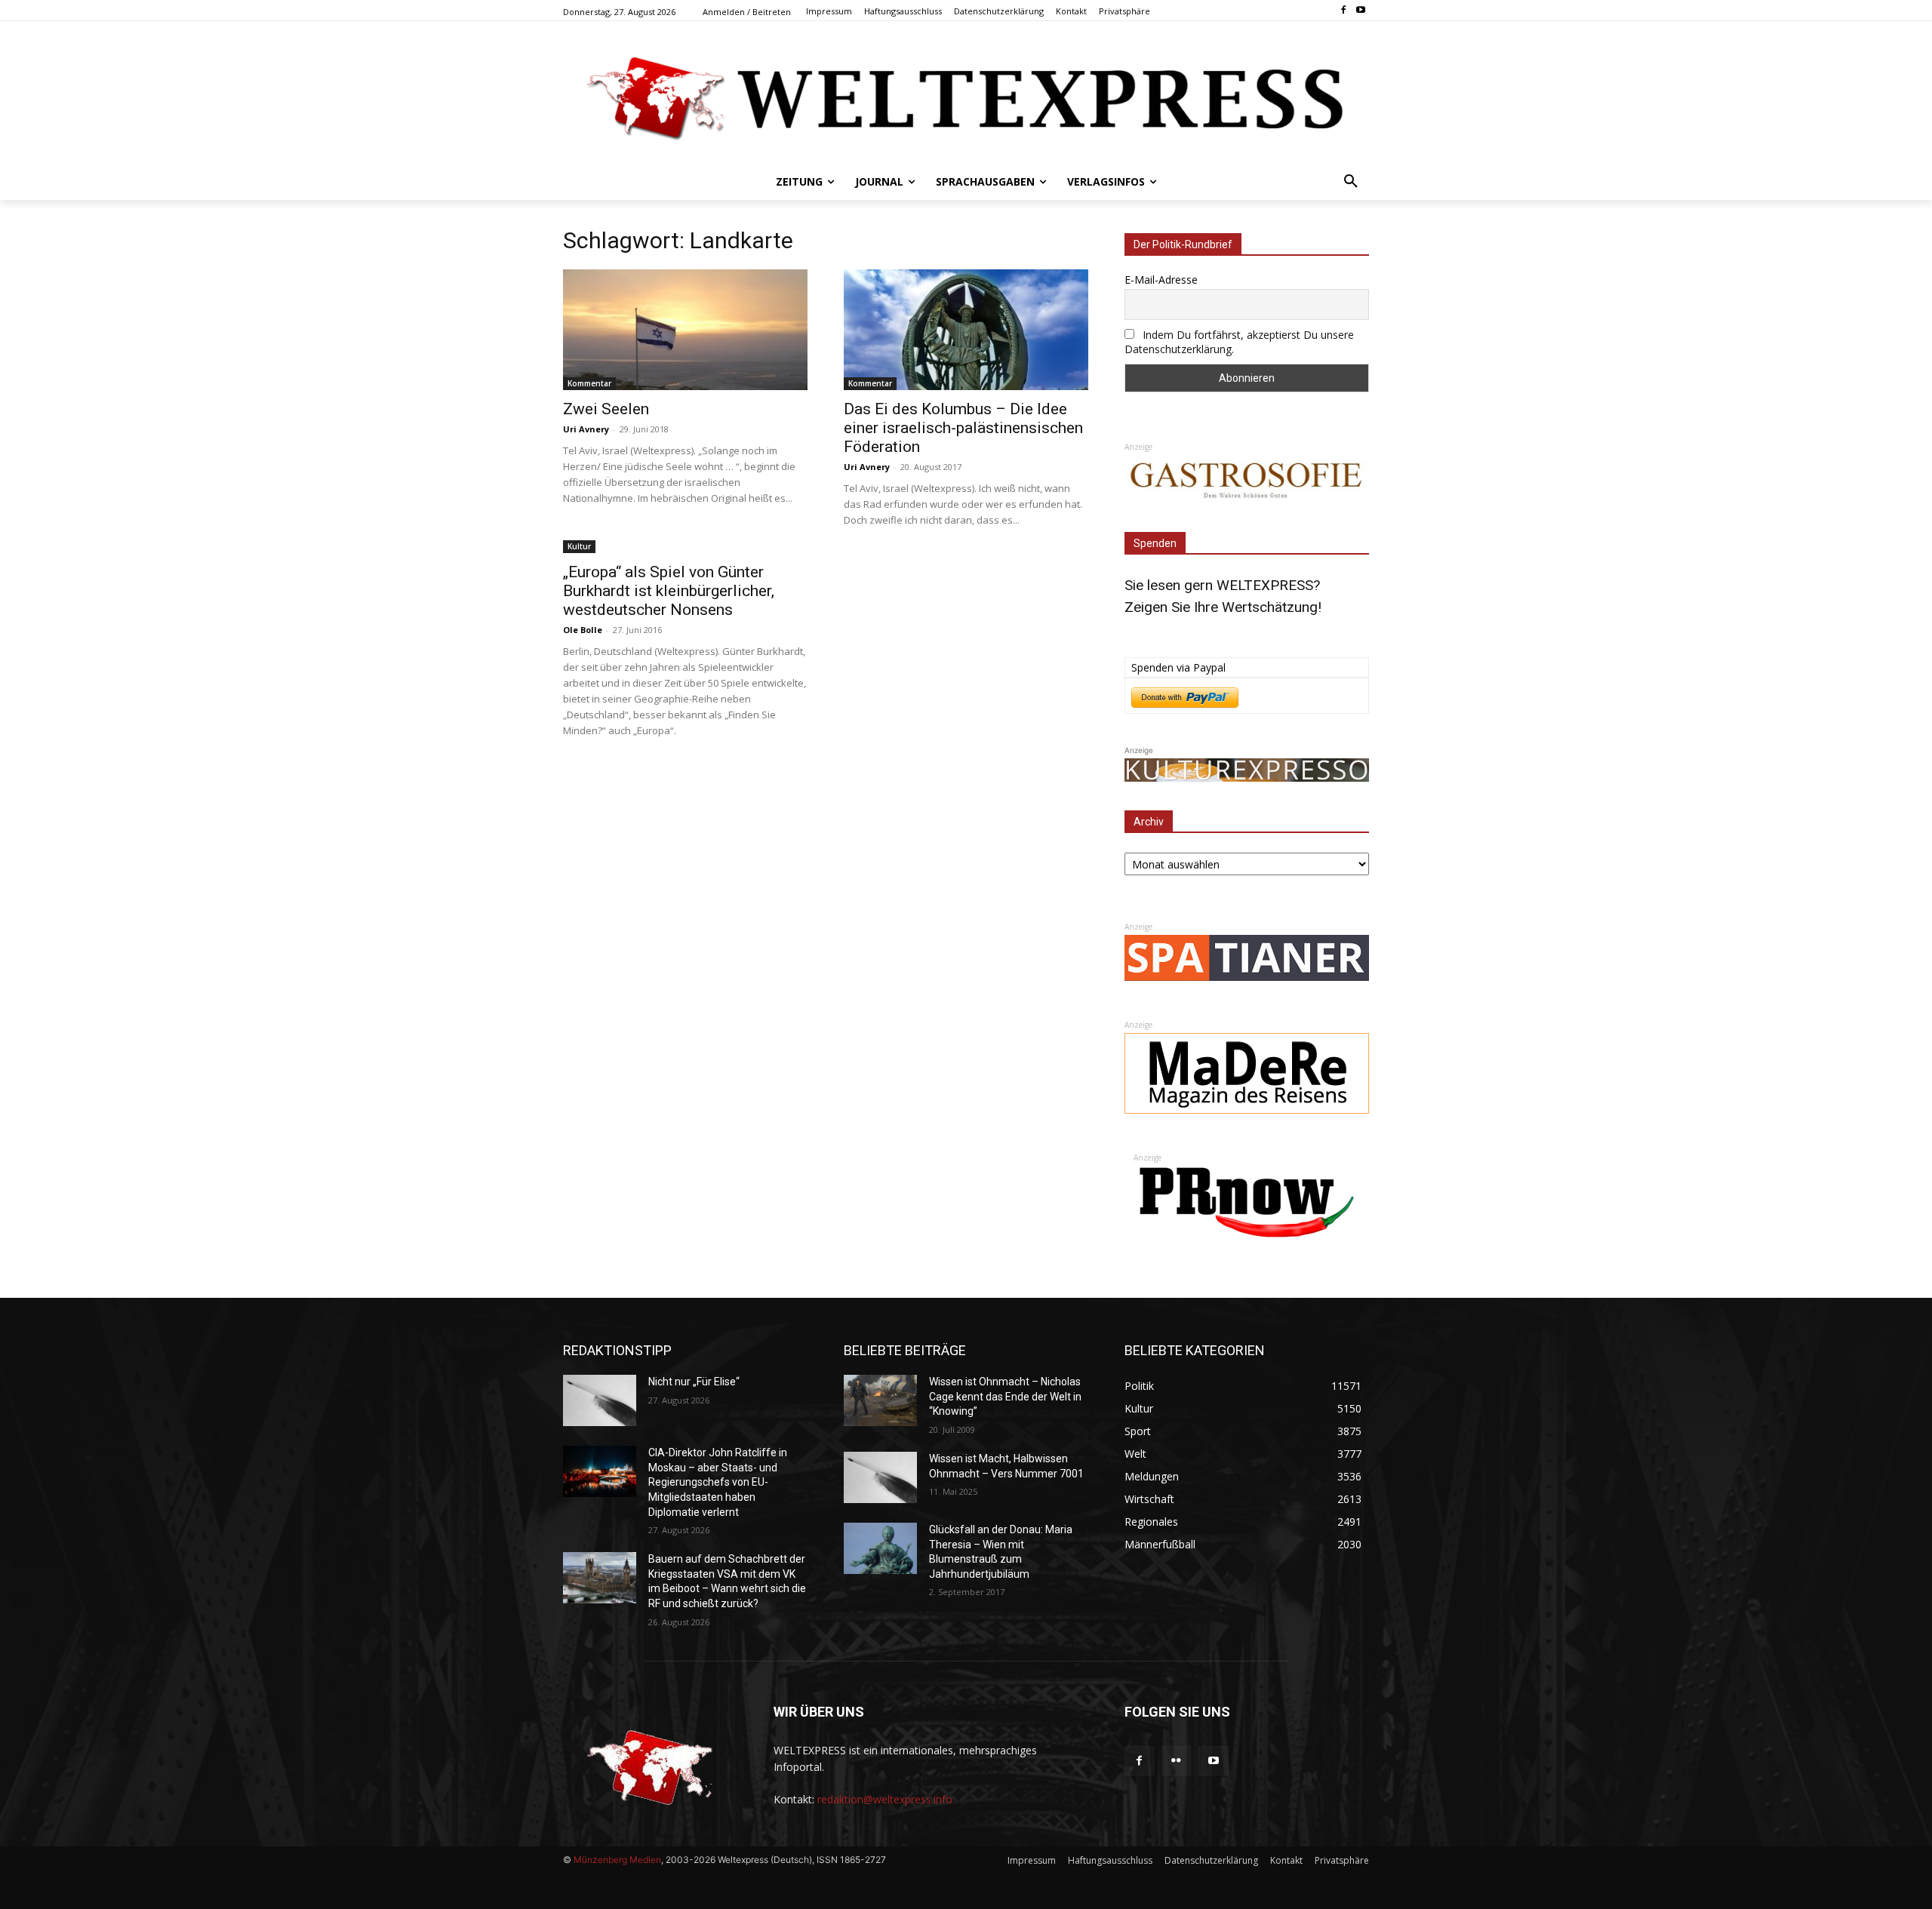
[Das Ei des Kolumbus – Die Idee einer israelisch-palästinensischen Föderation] (966, 330)
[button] (1351, 182)
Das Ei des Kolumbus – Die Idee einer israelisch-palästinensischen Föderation (963, 428)
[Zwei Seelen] (685, 330)
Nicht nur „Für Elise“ (694, 1382)
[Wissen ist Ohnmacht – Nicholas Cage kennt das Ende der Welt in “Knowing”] (880, 1400)
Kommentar (589, 383)
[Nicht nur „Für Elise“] (600, 1400)
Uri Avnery (586, 429)
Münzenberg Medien (617, 1860)
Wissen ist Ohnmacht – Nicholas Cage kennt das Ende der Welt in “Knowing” (1005, 1396)
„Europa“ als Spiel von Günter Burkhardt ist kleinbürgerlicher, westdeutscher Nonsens (669, 591)
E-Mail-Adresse (1161, 280)
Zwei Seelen (606, 409)
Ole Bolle (583, 630)
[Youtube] (1360, 11)
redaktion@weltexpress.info (885, 1799)
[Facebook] (1343, 11)
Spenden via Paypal (1178, 667)
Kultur (579, 546)
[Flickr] (1176, 1761)
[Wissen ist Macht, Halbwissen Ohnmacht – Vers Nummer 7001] (880, 1477)
